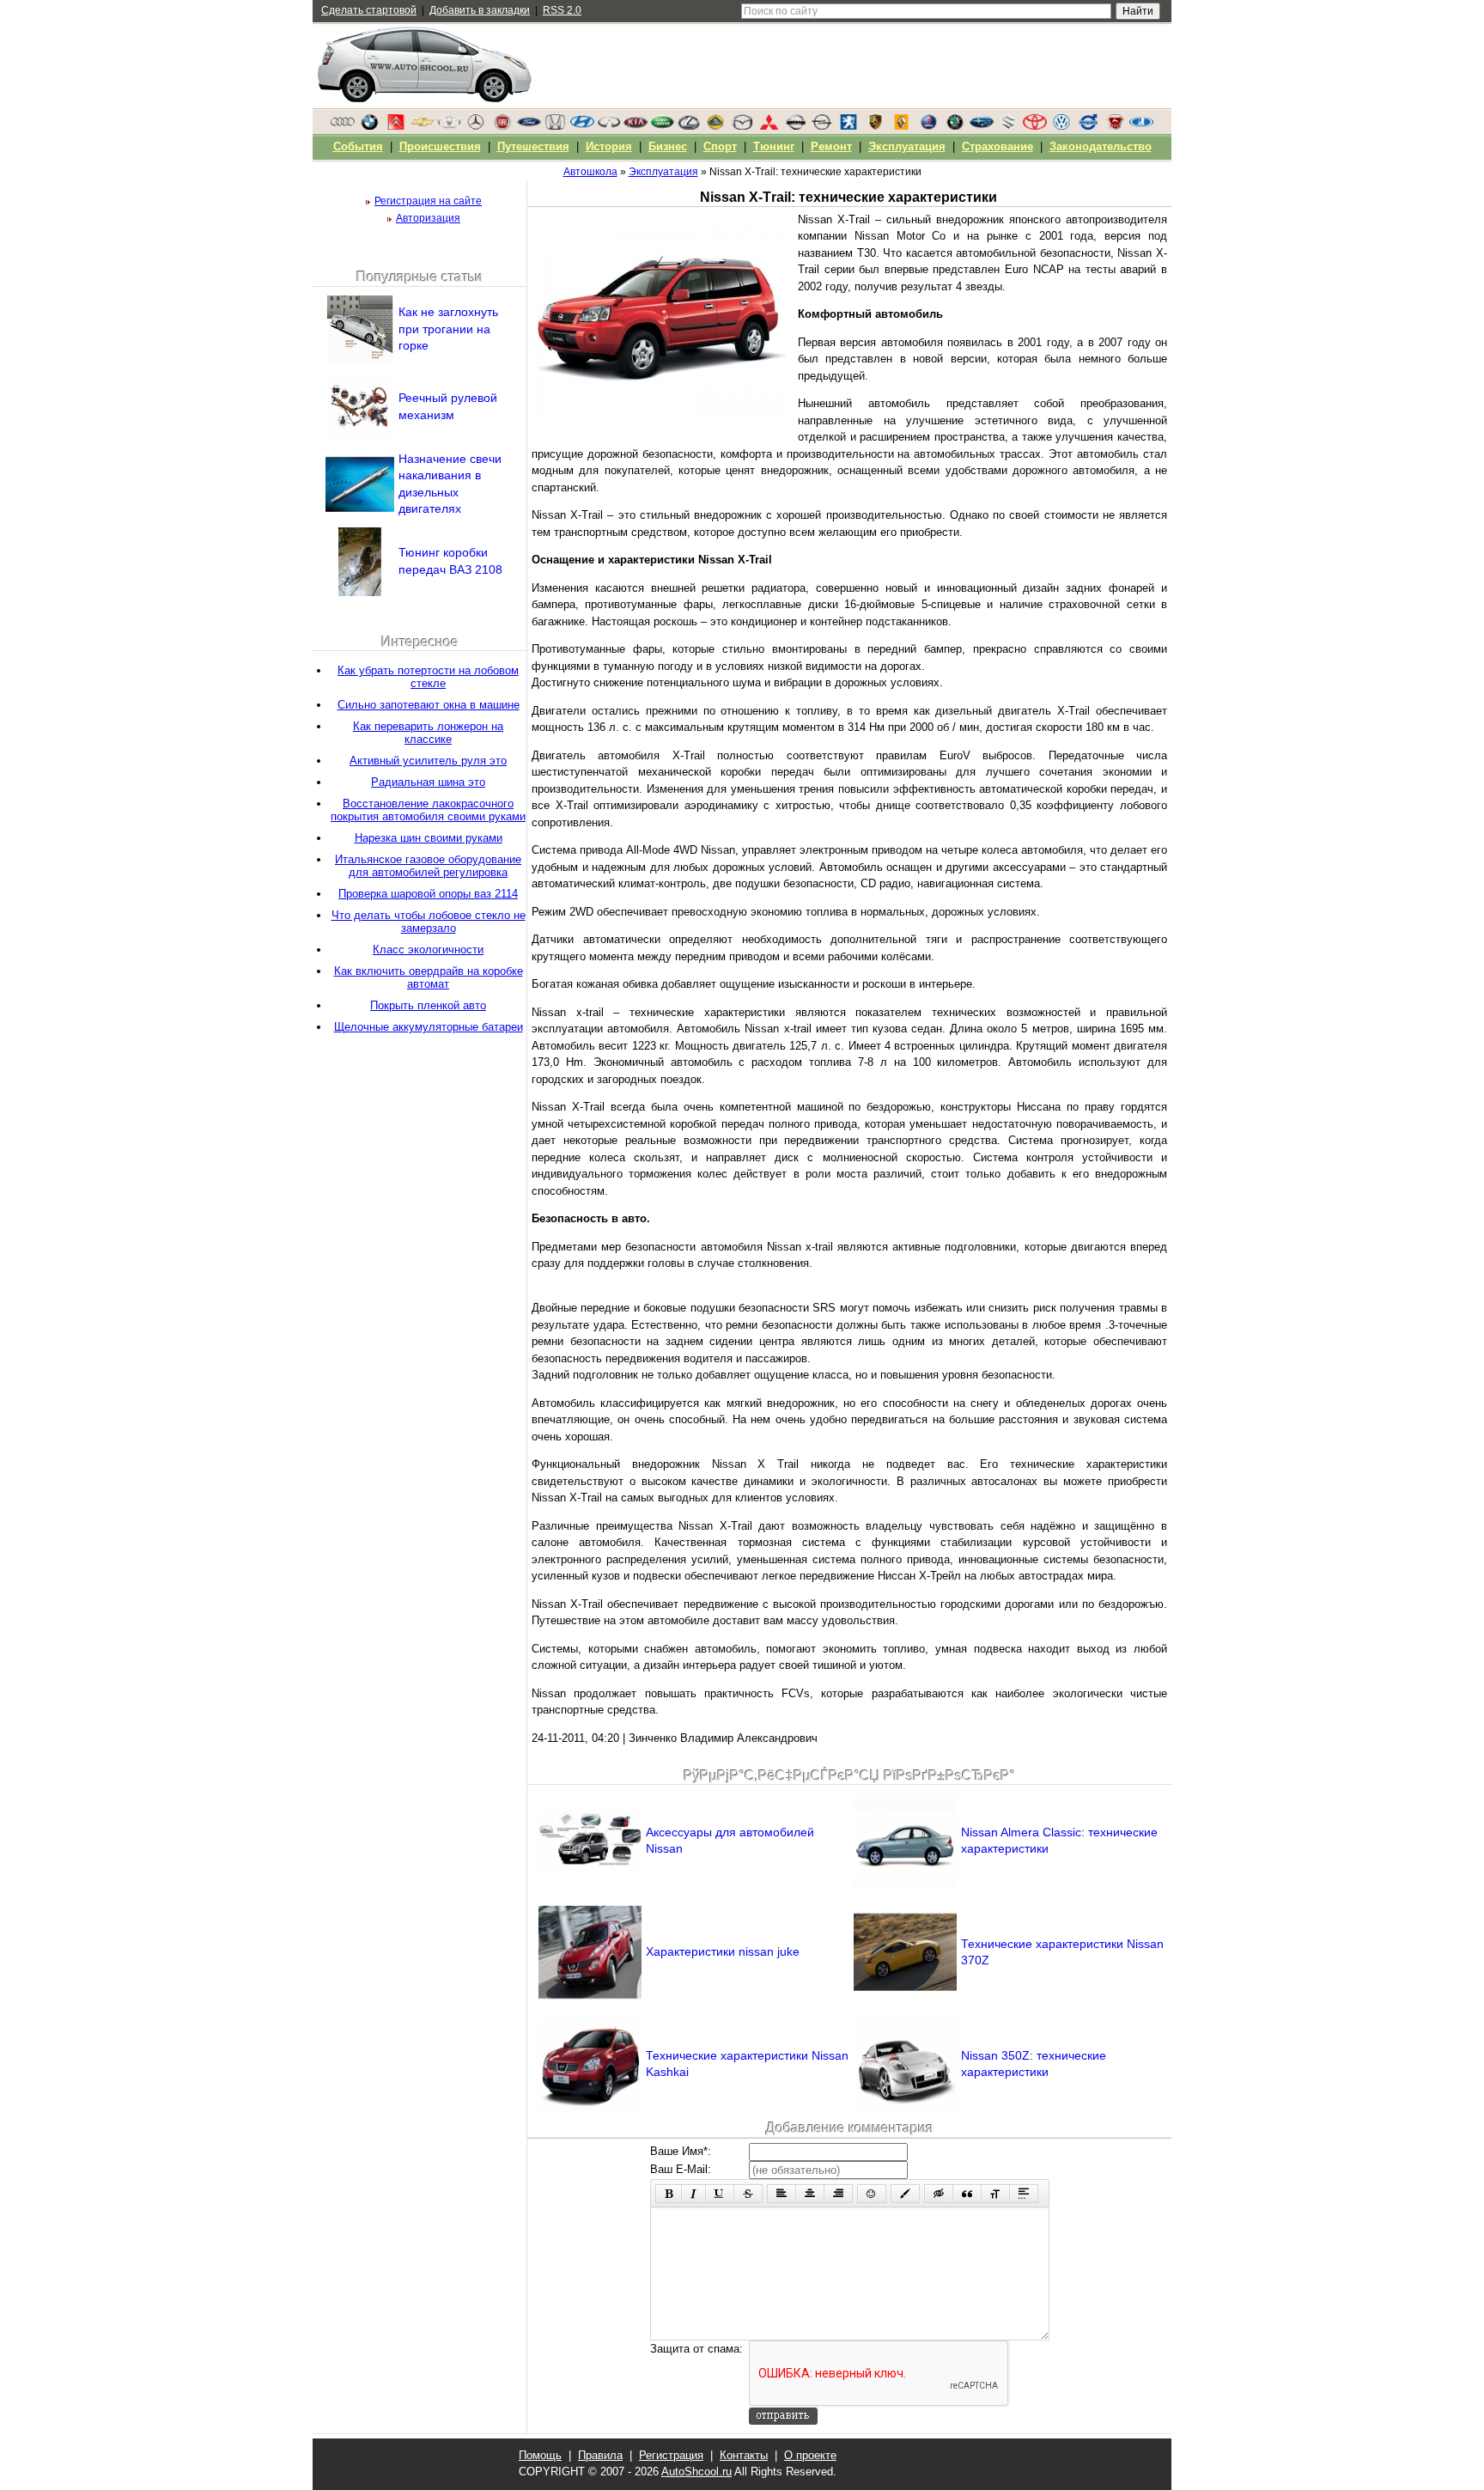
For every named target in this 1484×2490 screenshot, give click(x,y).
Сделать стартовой (369, 10)
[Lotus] (715, 126)
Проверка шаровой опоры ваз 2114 (428, 894)
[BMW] (369, 126)
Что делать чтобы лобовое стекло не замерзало (429, 922)
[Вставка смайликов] (872, 2194)
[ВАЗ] (1141, 126)
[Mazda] (742, 126)
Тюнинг (774, 146)
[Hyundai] (582, 126)
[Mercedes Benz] (476, 126)
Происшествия (440, 146)
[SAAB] (928, 126)
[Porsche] (875, 126)
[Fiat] (502, 126)
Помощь (540, 2455)
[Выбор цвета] (905, 2194)
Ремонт (831, 146)
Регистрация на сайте (428, 201)
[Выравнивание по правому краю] (838, 2194)
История (609, 146)
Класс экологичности (428, 950)
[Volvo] (1088, 126)
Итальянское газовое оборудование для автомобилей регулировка (428, 866)
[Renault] (902, 126)
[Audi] (343, 126)
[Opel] (822, 126)
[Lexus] (689, 126)
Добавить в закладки (480, 10)
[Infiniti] (609, 126)
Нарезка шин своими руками (429, 838)
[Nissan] (795, 126)
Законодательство (1101, 146)
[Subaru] (982, 126)
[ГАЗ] (1115, 126)
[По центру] (810, 2194)
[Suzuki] (1008, 126)
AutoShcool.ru (696, 2472)
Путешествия (533, 146)
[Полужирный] (669, 2194)
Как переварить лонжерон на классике (428, 733)
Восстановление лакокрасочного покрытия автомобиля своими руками (428, 810)
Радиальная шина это (428, 782)
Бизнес (668, 146)
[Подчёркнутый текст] (720, 2194)
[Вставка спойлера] (1024, 2194)
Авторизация (428, 218)
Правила (600, 2455)
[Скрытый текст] (939, 2194)
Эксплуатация (907, 146)
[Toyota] (1035, 126)
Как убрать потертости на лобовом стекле (428, 677)
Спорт (720, 146)
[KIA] (636, 126)
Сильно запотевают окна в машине (429, 705)
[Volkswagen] (1061, 126)
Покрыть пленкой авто (428, 1005)
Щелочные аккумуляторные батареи (429, 1027)
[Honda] (556, 126)
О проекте (810, 2455)
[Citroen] (396, 126)
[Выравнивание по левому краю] (782, 2194)
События (358, 146)
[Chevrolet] (423, 126)
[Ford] (529, 126)
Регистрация (671, 2455)
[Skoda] (955, 126)
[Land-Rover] (662, 126)
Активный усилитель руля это (428, 761)
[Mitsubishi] (769, 126)
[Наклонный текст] (693, 2194)
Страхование (997, 146)
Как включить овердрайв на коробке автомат (429, 977)
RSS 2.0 (562, 10)
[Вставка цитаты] (967, 2194)
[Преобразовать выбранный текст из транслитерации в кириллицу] (995, 2194)
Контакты (744, 2455)
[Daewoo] (449, 126)
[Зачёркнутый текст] (748, 2194)
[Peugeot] (848, 126)
